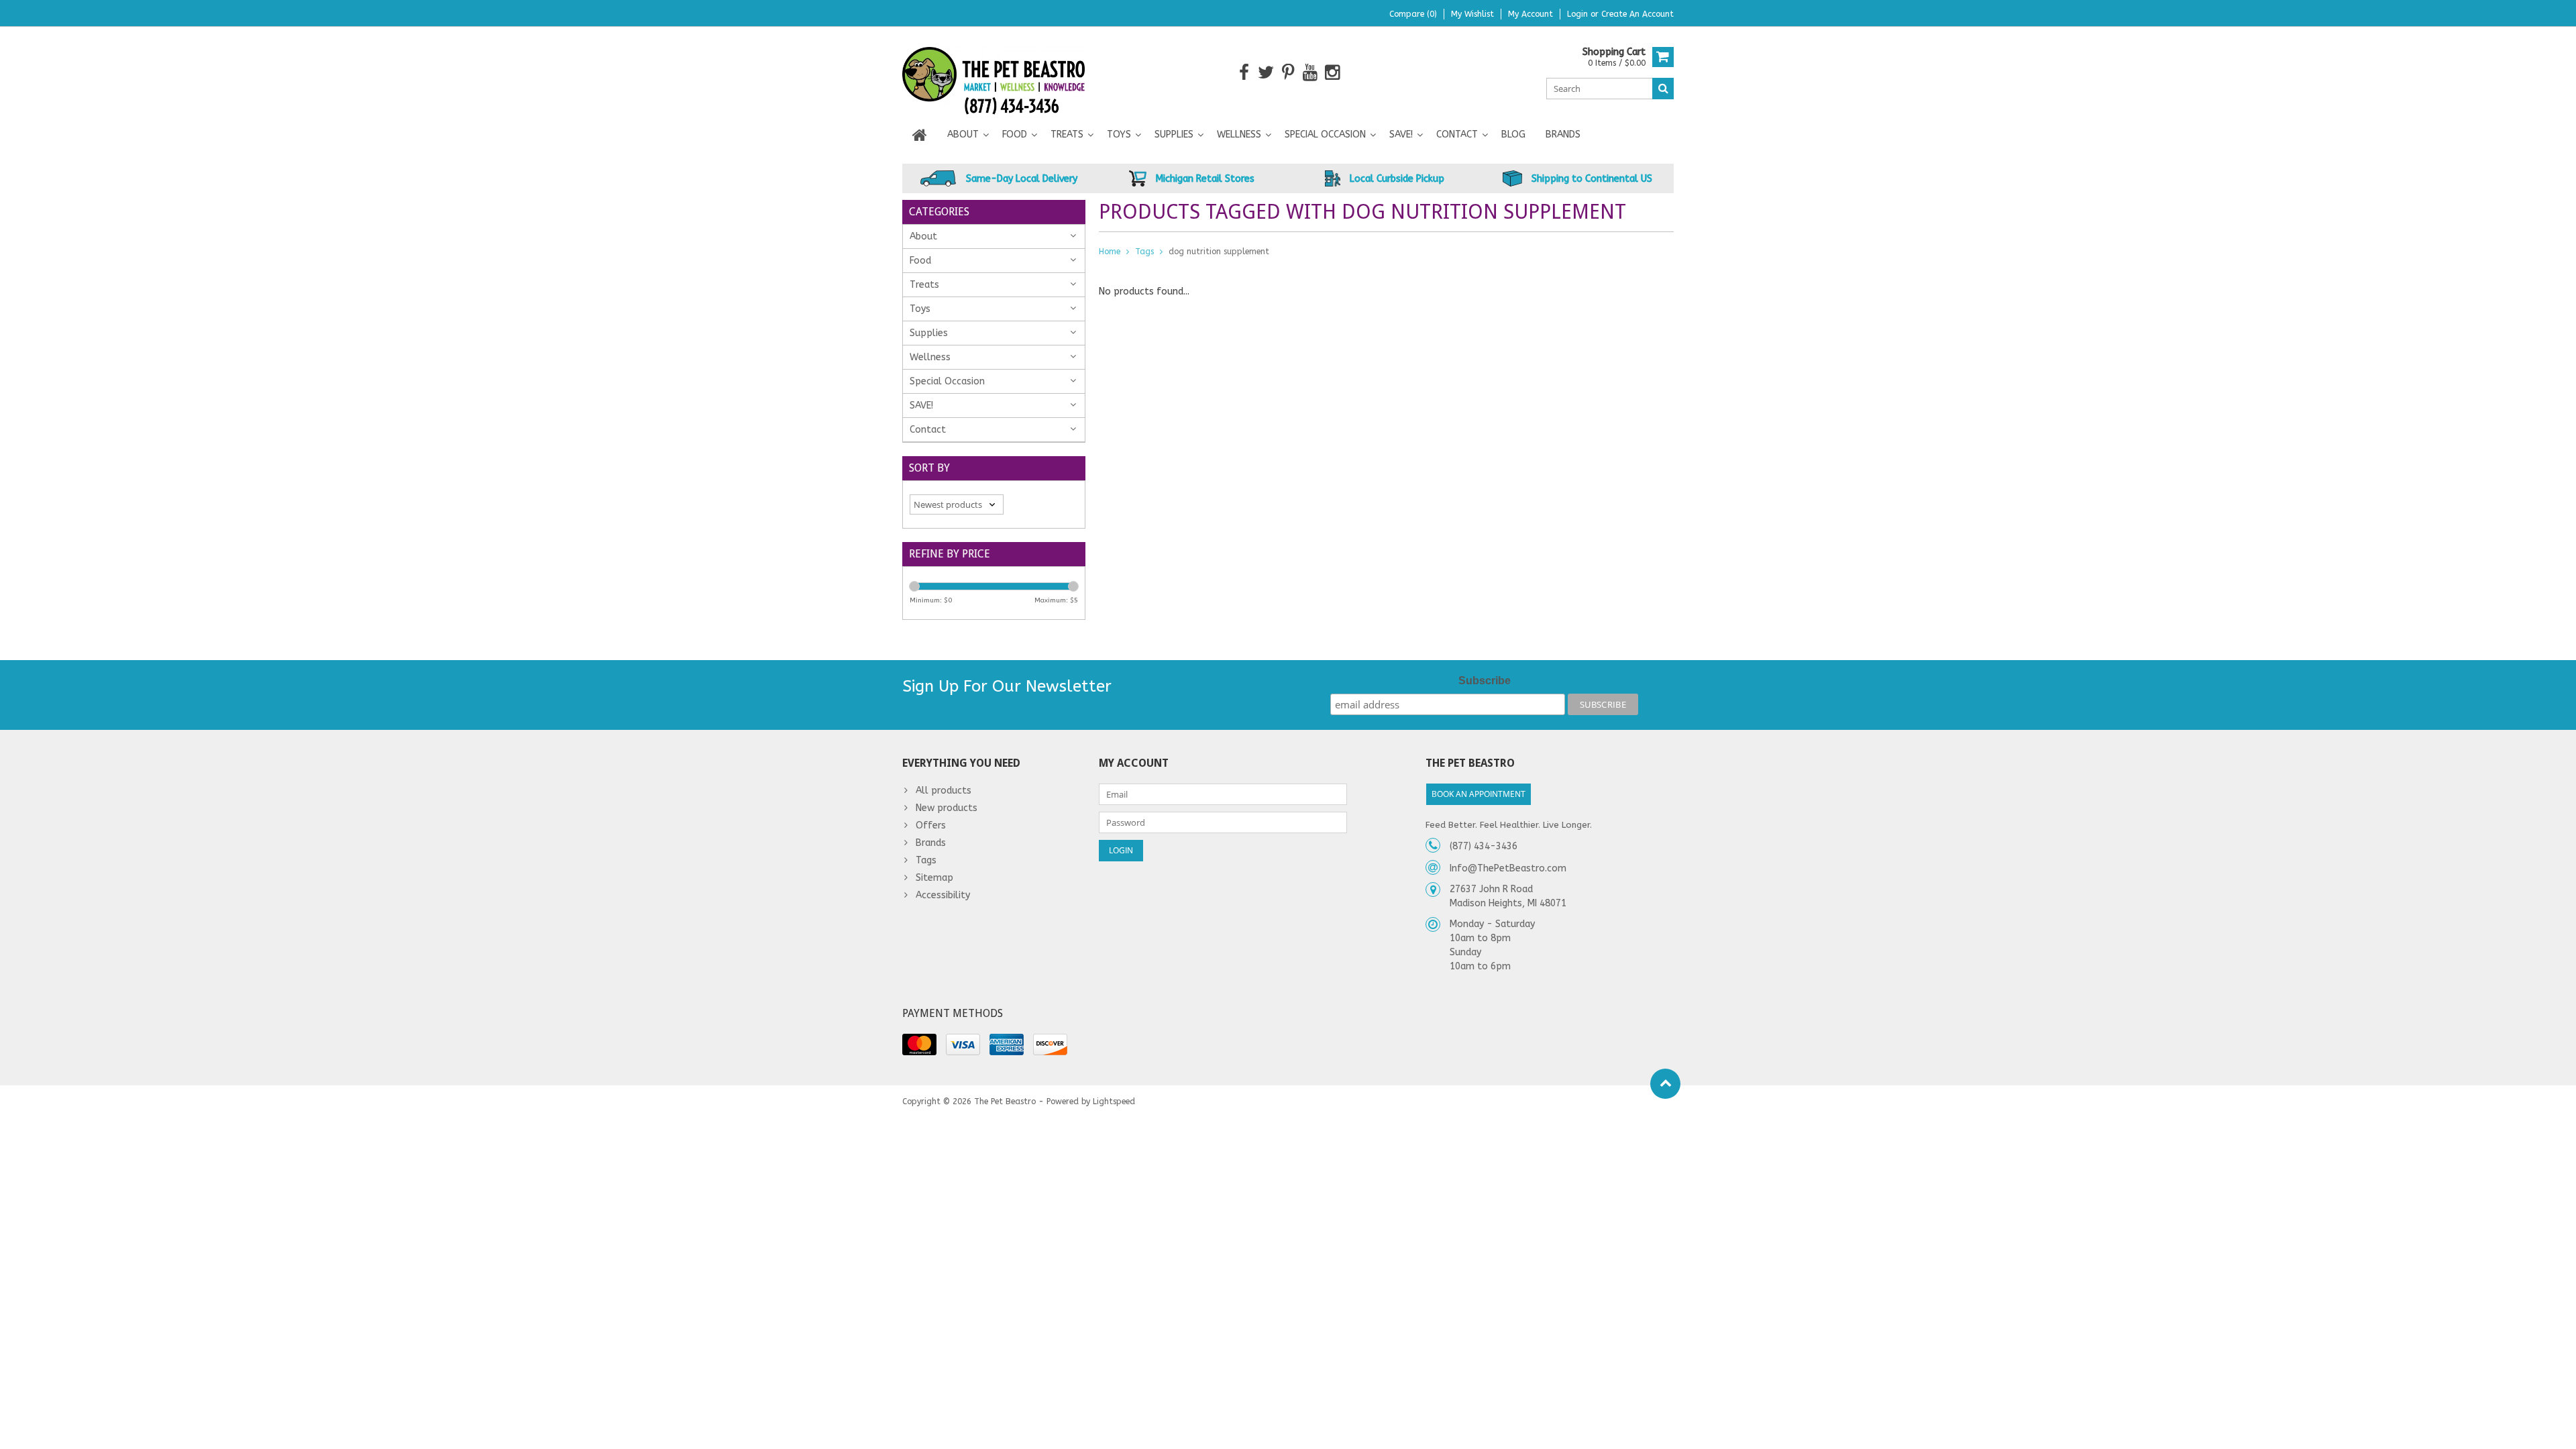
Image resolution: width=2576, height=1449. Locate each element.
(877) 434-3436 (1484, 846)
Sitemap (934, 878)
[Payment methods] (919, 1044)
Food (1015, 135)
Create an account (1638, 14)
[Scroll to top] (1665, 1084)
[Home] (920, 135)
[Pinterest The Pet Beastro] (1288, 73)
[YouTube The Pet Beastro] (1310, 73)
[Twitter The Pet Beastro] (1266, 73)
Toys (1119, 135)
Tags (1144, 252)
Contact (1457, 135)
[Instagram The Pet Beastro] (1333, 73)
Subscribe (1485, 681)
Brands (1563, 135)
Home (1110, 252)
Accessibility (943, 895)
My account (1531, 14)
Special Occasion (1325, 135)
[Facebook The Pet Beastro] (1244, 73)
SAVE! (1401, 135)
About (963, 135)
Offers (931, 825)
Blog (1513, 135)
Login (1579, 14)
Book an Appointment (1479, 794)
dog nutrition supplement (1219, 252)
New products (947, 808)
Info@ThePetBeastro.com (1508, 868)
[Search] (1663, 89)
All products (944, 791)
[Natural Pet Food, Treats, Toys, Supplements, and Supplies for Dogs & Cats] (994, 72)
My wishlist (1472, 14)
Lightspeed (1114, 1102)
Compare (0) (1413, 14)
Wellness (1239, 135)
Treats (1067, 135)
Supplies (1174, 135)
